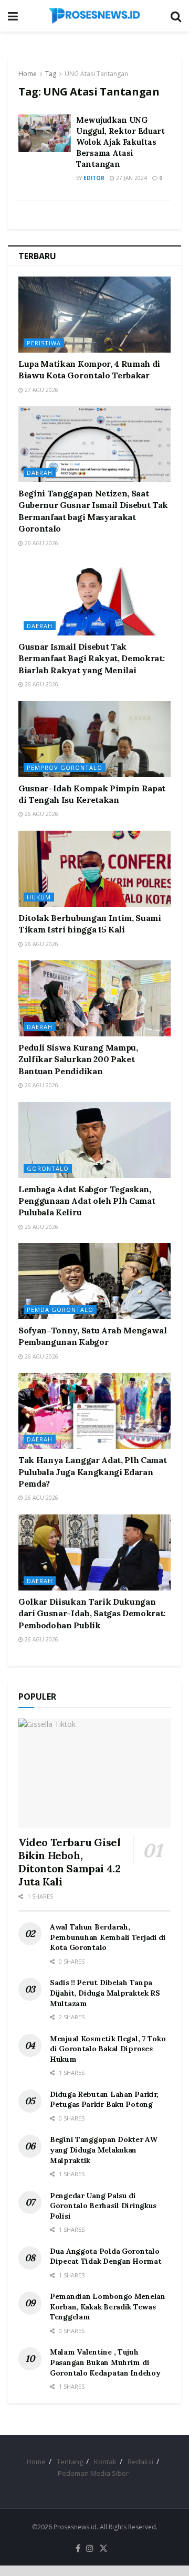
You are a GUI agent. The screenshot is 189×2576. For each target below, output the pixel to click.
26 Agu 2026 (41, 543)
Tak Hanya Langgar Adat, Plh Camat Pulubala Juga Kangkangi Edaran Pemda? (92, 1472)
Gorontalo (48, 1168)
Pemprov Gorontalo (65, 767)
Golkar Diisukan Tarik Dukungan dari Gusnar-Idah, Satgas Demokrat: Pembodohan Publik (92, 1613)
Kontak (105, 2462)
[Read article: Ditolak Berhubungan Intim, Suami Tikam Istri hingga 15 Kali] (94, 869)
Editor (94, 178)
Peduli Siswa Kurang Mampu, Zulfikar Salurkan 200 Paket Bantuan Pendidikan (78, 1059)
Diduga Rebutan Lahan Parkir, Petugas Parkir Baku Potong (104, 2100)
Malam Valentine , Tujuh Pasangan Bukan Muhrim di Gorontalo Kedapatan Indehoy (105, 2362)
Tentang (70, 2462)
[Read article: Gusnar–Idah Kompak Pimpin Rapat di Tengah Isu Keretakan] (94, 739)
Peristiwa (44, 343)
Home (28, 74)
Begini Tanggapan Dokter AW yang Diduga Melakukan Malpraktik (104, 2150)
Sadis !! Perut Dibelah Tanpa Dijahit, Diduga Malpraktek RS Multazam (105, 1993)
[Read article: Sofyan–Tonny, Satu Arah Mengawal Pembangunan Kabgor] (94, 1281)
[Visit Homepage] (94, 16)
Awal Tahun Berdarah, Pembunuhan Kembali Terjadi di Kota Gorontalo (108, 1937)
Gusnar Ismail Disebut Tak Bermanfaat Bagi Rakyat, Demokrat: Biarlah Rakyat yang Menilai (91, 658)
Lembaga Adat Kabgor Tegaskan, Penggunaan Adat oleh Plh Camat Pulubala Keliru (87, 1201)
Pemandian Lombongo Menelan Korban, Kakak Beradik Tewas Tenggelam (108, 2307)
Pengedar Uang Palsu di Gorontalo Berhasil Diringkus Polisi (103, 2206)
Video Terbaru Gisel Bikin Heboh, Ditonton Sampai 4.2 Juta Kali (69, 1862)
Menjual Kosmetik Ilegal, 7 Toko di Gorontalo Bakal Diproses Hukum (108, 2049)
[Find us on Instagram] (90, 2549)
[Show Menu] (13, 16)
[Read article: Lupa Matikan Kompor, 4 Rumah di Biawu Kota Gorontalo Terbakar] (94, 315)
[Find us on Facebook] (78, 2549)
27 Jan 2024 (131, 178)
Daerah (40, 473)
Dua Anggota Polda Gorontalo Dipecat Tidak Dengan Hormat (106, 2256)
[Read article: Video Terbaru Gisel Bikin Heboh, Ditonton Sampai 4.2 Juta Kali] (94, 1773)
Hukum (39, 897)
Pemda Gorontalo (60, 1310)
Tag (51, 74)
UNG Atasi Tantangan (96, 74)
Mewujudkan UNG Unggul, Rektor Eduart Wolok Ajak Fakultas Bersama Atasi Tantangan (120, 142)
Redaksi (140, 2462)
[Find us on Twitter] (103, 2549)
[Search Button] (176, 16)
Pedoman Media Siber (93, 2473)
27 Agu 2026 (41, 390)
